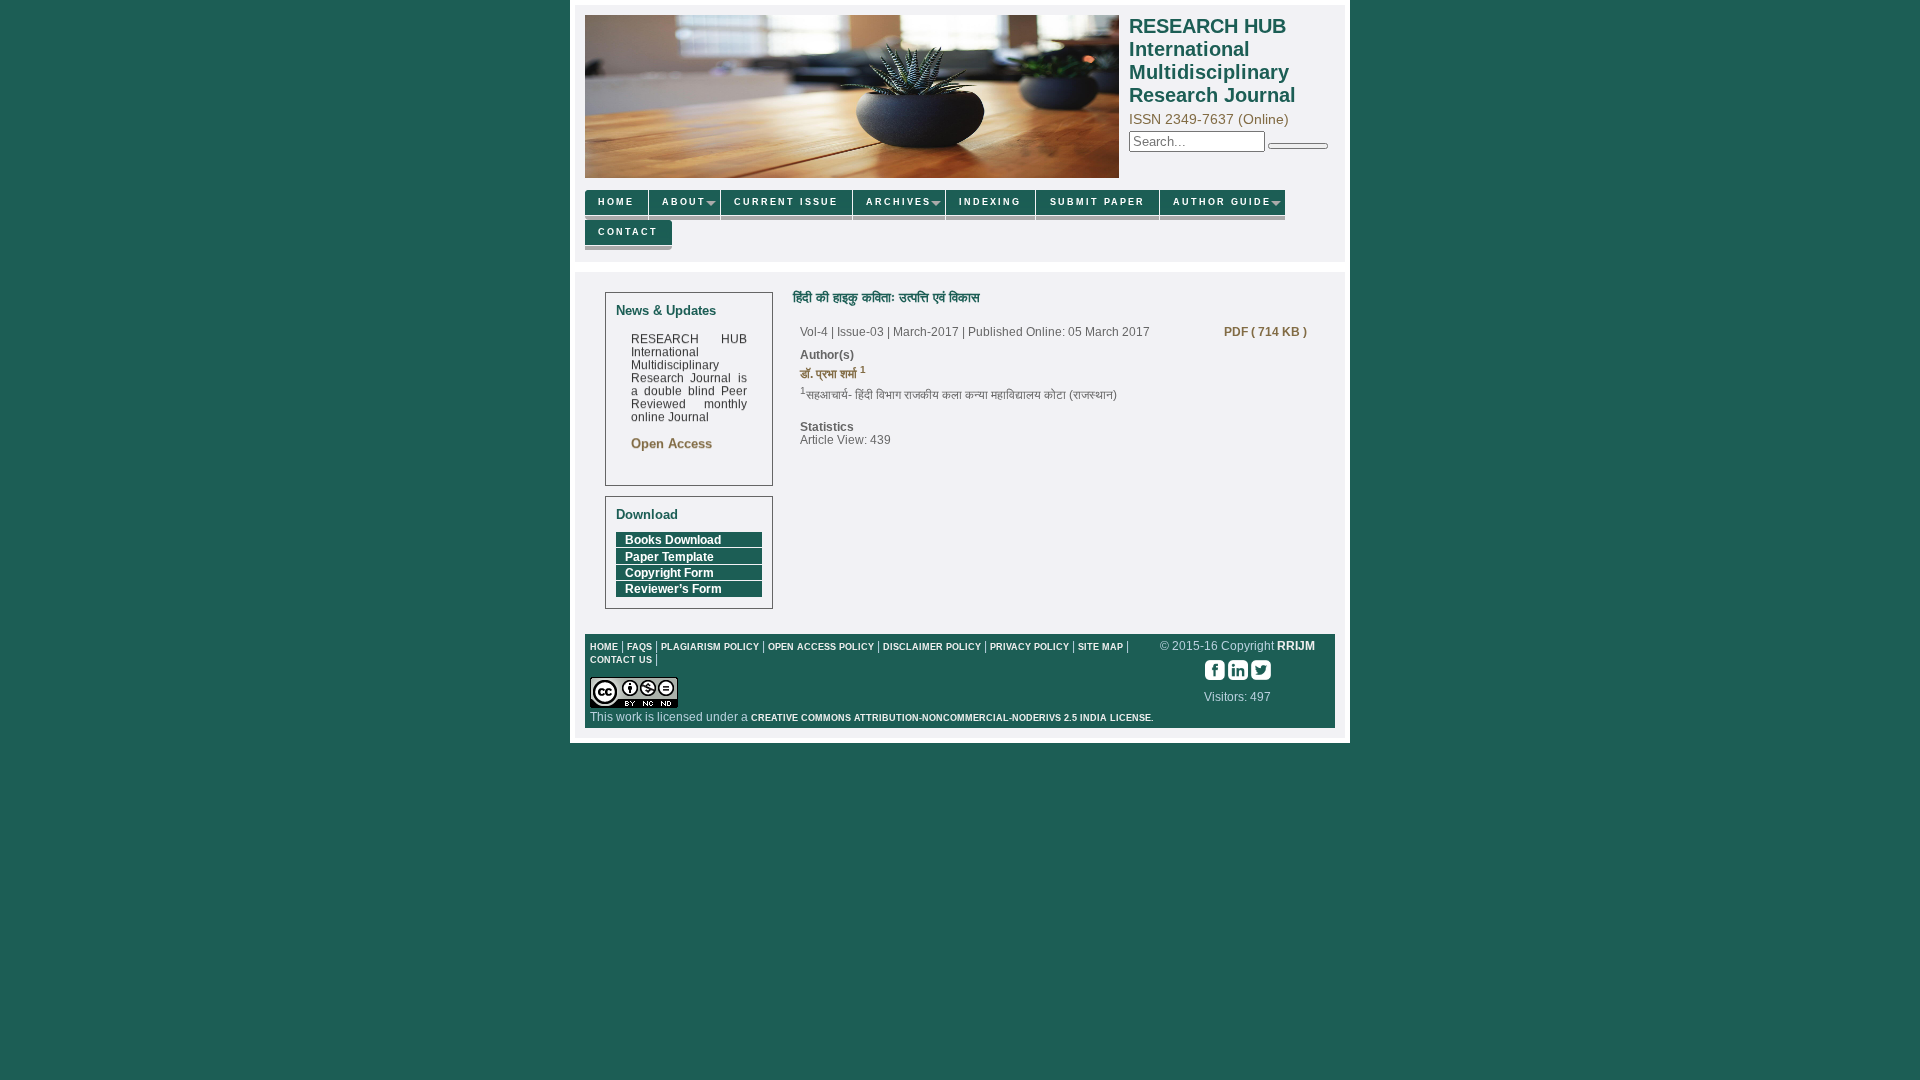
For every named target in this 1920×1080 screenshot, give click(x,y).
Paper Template (669, 556)
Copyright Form (669, 572)
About (684, 202)
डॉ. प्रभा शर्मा (830, 373)
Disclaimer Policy (933, 647)
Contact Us (622, 660)
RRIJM (1296, 645)
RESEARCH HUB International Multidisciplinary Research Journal (1212, 60)
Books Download (673, 539)
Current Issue (786, 202)
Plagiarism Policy (710, 647)
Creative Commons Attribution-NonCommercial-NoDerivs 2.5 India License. (952, 718)
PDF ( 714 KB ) (1261, 331)
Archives (898, 202)
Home (616, 202)
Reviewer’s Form (673, 588)
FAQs (639, 647)
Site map (1100, 647)
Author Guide (1222, 202)
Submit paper (1097, 202)
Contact (628, 232)
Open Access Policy (821, 647)
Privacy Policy (1031, 647)
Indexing (990, 202)
